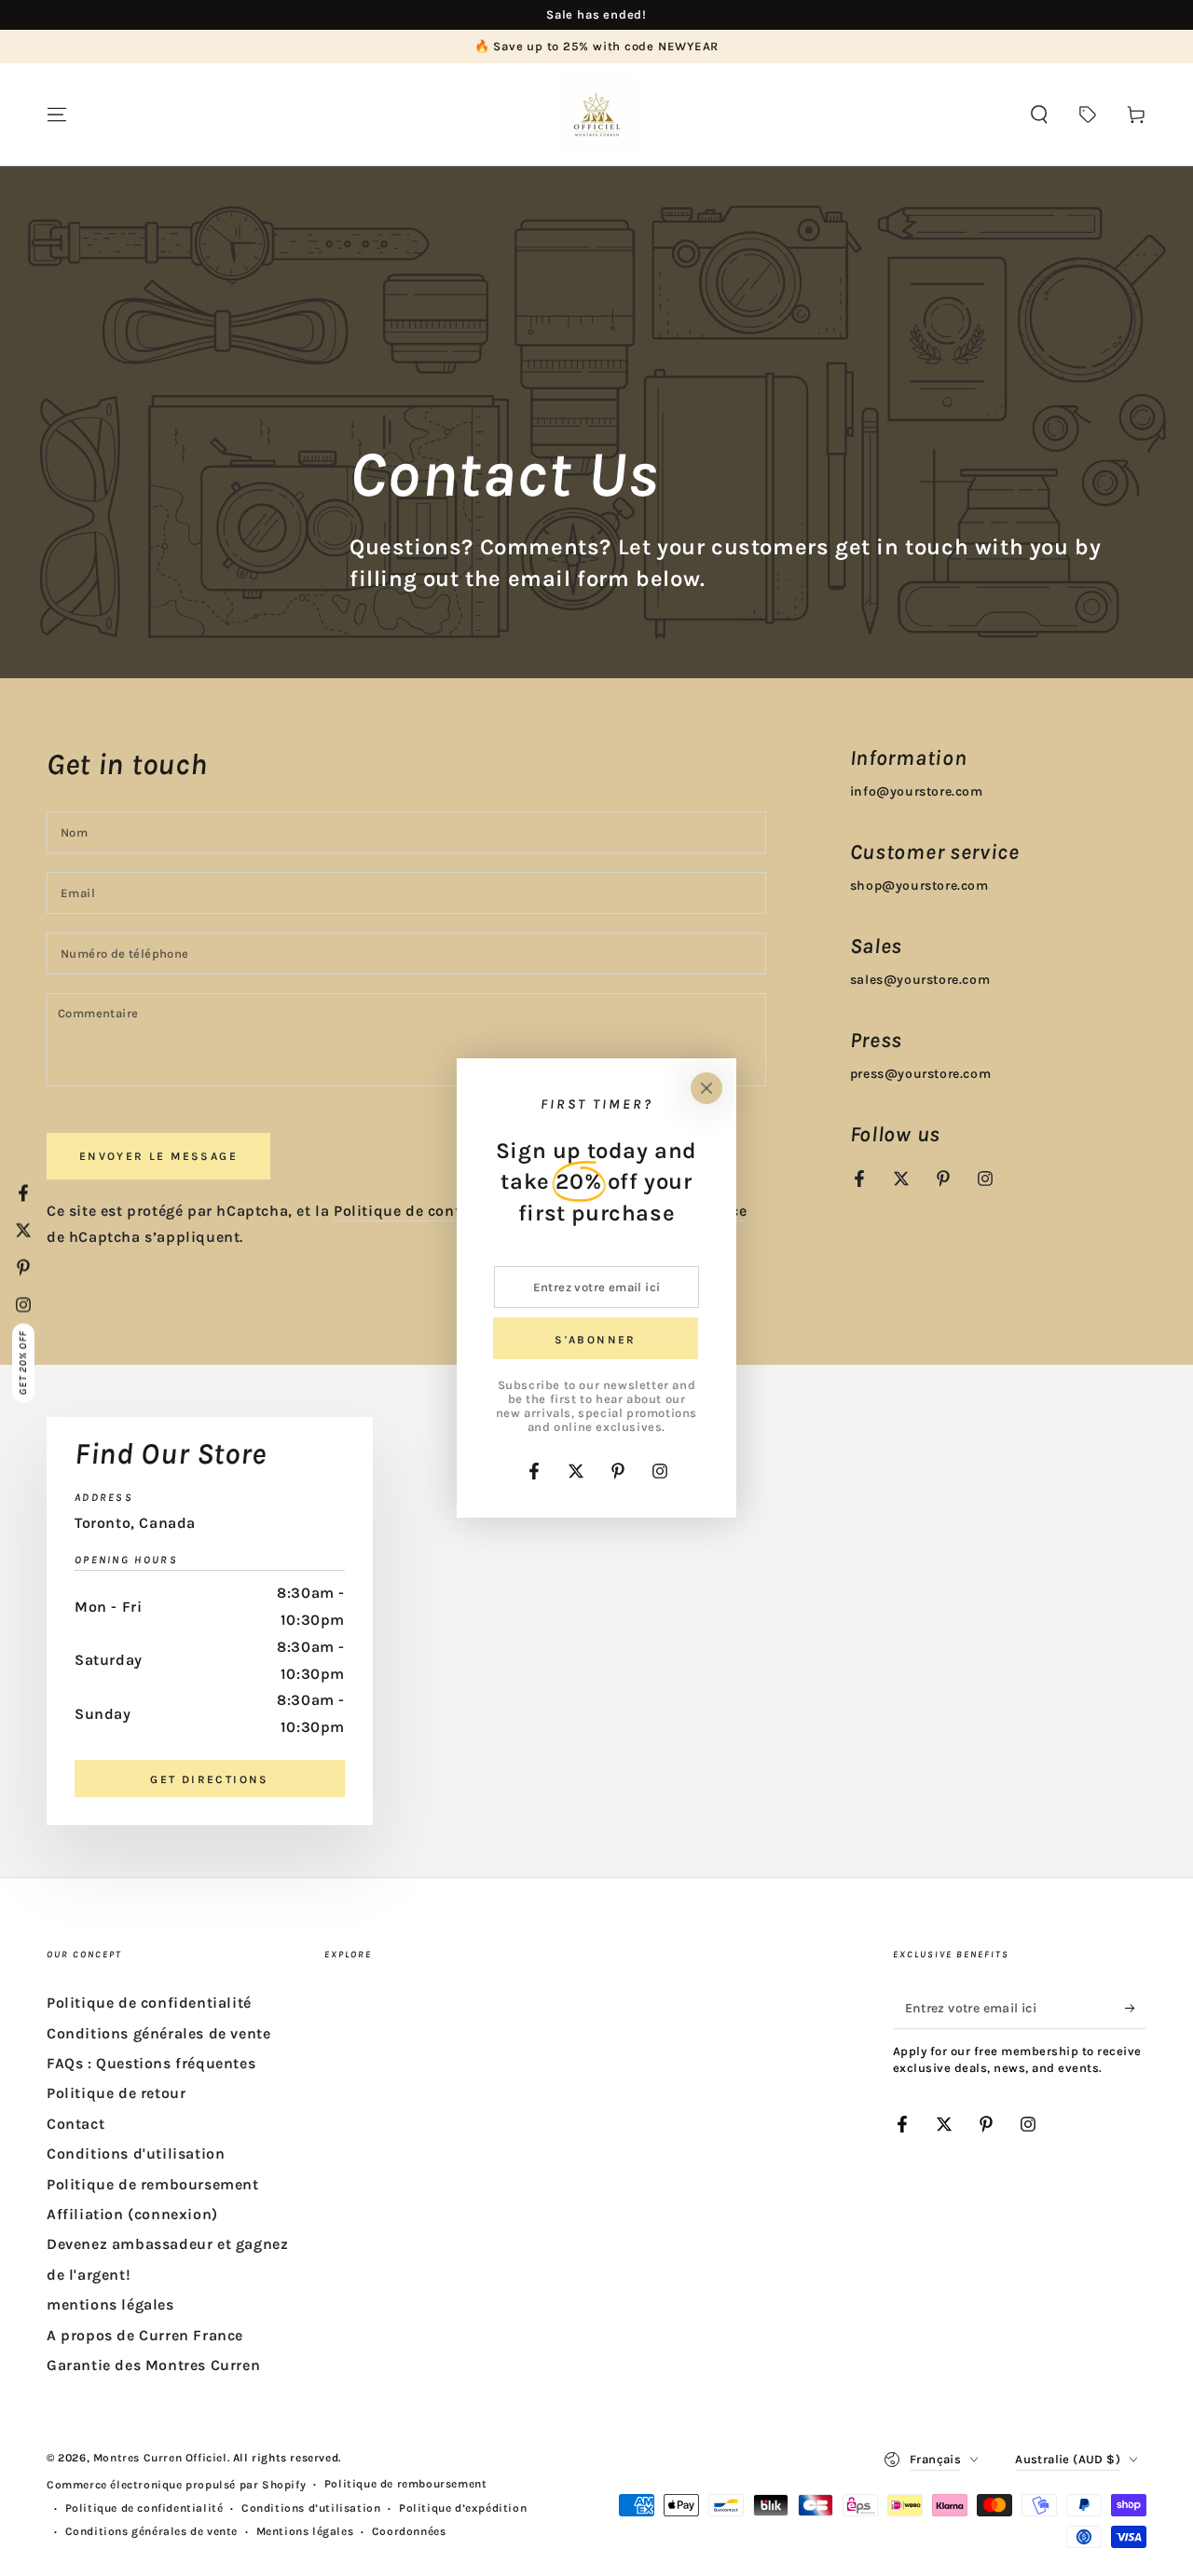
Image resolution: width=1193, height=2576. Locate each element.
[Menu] (57, 115)
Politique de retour (116, 2093)
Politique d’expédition (463, 2508)
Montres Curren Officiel (160, 2458)
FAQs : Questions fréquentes (151, 2063)
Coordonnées (409, 2531)
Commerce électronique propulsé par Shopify (176, 2485)
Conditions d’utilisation (311, 2508)
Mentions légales (305, 2531)
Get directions (210, 1779)
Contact (75, 2124)
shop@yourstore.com (919, 886)
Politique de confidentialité (436, 1211)
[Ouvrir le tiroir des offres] (1088, 115)
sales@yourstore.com (920, 980)
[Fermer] (706, 1088)
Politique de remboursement (153, 2184)
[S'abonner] (1136, 2008)
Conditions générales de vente (158, 2033)
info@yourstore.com (917, 791)
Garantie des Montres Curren (153, 2365)
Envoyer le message (158, 1156)
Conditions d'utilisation (136, 2153)
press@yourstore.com (920, 1074)
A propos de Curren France (145, 2335)
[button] (1039, 115)
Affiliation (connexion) (132, 2214)
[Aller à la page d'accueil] (596, 115)
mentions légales (110, 2304)
